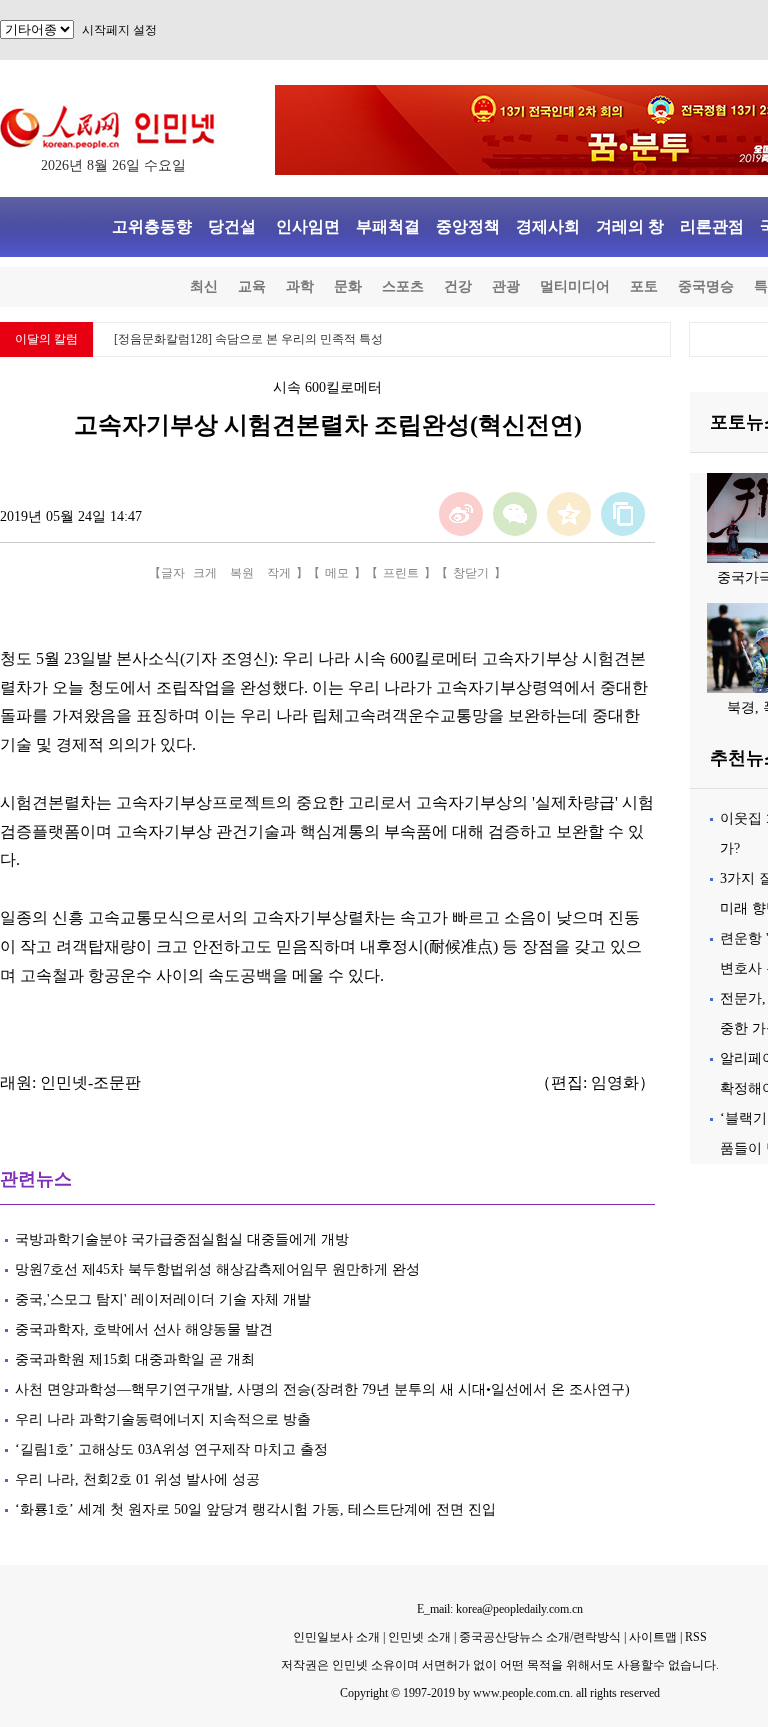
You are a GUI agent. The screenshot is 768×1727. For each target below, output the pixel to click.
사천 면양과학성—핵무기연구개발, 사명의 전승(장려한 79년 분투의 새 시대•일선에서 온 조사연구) (322, 1389)
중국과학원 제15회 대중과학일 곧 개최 (135, 1359)
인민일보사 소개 (336, 1637)
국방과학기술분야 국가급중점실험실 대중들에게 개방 (182, 1239)
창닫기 (471, 573)
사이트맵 (653, 1637)
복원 (242, 573)
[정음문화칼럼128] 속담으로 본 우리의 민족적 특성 (248, 339)
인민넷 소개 (418, 1637)
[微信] (515, 514)
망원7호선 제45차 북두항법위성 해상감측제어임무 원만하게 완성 (217, 1269)
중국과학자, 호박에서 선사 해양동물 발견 (144, 1329)
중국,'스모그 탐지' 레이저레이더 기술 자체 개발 (163, 1299)
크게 (205, 573)
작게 (279, 573)
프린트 (401, 573)
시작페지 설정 (119, 30)
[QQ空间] (569, 514)
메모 (337, 573)
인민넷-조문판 (90, 1082)
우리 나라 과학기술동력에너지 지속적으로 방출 (163, 1419)
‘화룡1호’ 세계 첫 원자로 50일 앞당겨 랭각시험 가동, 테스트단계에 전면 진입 (255, 1509)
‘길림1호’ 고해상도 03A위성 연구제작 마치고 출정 (171, 1449)
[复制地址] (623, 514)
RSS (696, 1637)
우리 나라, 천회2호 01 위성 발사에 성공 (137, 1479)
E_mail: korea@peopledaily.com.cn (500, 1609)
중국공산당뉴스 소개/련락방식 (540, 1637)
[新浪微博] (461, 514)
